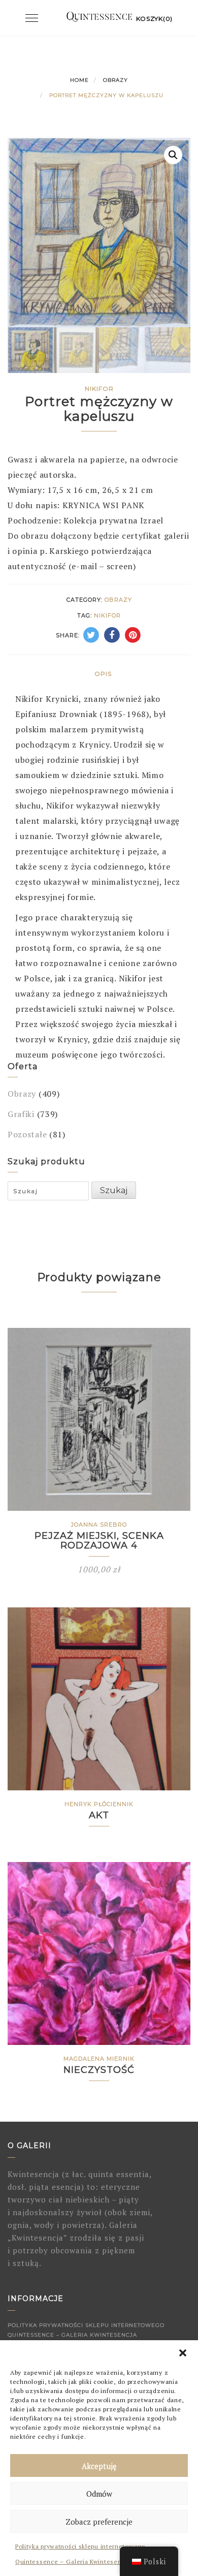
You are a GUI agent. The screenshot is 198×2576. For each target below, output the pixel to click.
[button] (183, 2353)
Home (79, 80)
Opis (103, 674)
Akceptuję (99, 2466)
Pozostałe (27, 1134)
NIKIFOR (107, 615)
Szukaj (114, 1190)
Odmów (99, 2494)
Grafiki (21, 1114)
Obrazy (115, 80)
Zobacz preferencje (99, 2522)
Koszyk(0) (154, 19)
